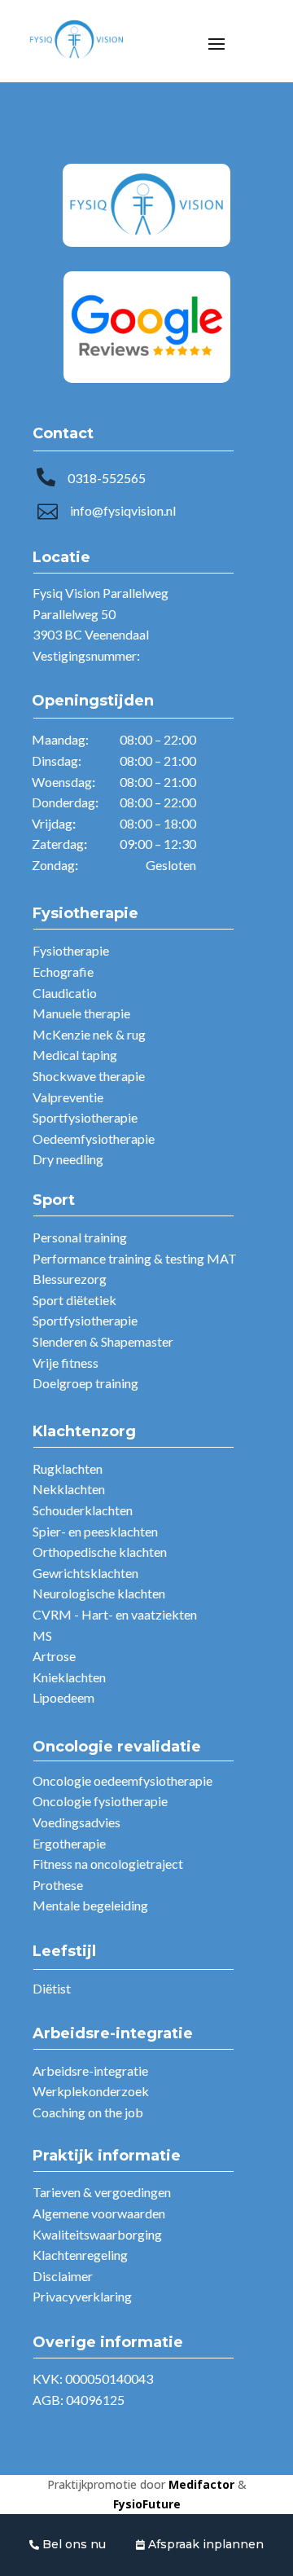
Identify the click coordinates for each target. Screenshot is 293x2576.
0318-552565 (107, 478)
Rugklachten (68, 1468)
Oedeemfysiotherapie (94, 1139)
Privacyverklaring (82, 2296)
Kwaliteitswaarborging (97, 2234)
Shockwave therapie (89, 1076)
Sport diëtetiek (74, 1300)
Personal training (80, 1237)
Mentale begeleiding (90, 1905)
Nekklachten (69, 1489)
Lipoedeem (63, 1697)
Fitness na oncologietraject (108, 1864)
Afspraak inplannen (204, 2544)
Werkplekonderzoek (91, 2091)
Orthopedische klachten (100, 1552)
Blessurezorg (70, 1279)
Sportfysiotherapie (85, 1117)
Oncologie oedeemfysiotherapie (122, 1780)
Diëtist (52, 1988)
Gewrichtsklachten (85, 1573)
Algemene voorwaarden (99, 2213)
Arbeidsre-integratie (90, 2070)
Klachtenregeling (80, 2255)
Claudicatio (65, 993)
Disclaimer (63, 2276)
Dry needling (68, 1159)
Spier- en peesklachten (95, 1531)
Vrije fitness (66, 1363)
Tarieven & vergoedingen (102, 2192)
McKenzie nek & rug (89, 1034)
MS (42, 1635)
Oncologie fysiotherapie (100, 1801)
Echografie (63, 971)
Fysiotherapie (71, 950)
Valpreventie (68, 1097)
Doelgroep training (85, 1383)
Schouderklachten (83, 1510)
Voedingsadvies (77, 1822)
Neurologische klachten (99, 1593)
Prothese (58, 1885)
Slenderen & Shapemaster (103, 1341)
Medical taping (75, 1055)
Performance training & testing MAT (135, 1258)
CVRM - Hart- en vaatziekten (115, 1614)
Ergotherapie (69, 1843)
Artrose (54, 1656)
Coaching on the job (88, 2112)
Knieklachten (69, 1677)
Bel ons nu (72, 2544)
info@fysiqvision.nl (123, 510)
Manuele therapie (81, 1013)
